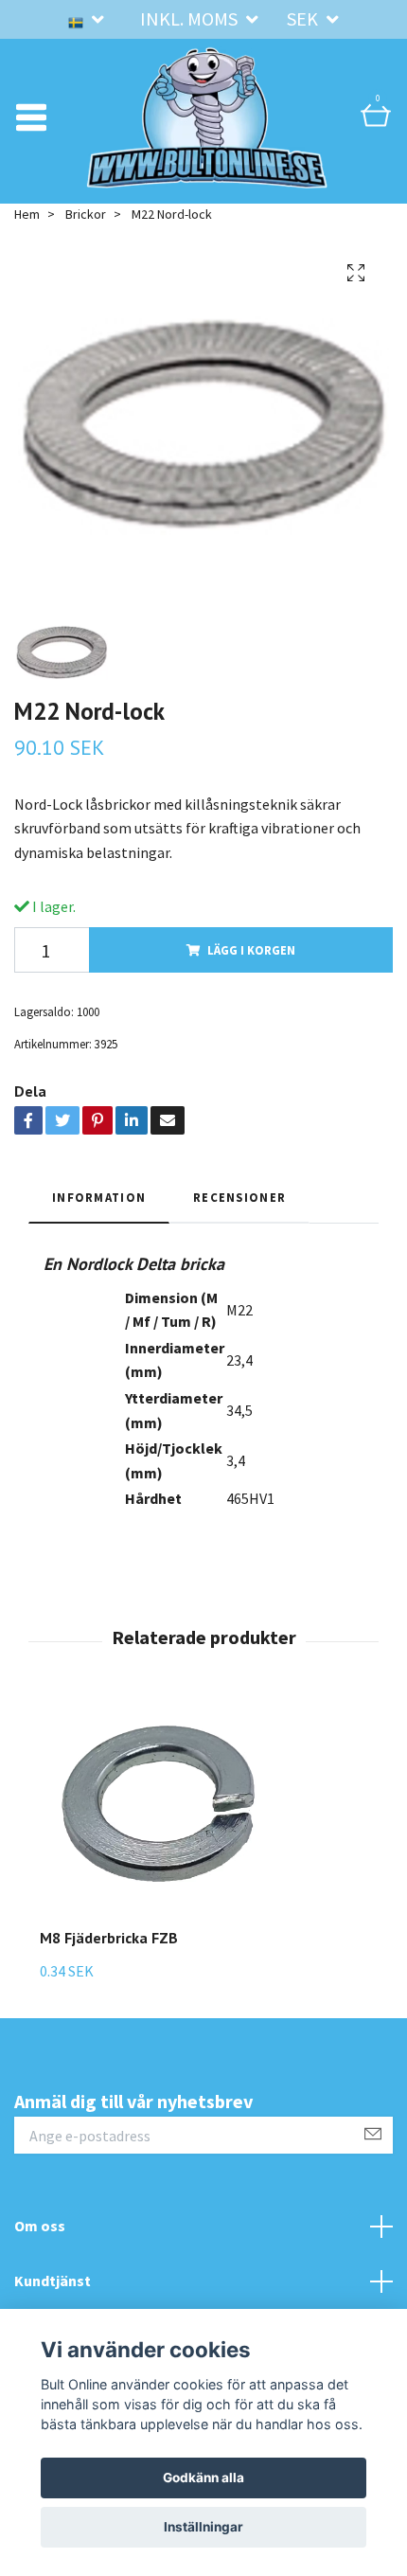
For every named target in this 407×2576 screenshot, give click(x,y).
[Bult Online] (207, 117)
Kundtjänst (53, 2281)
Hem (27, 214)
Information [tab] (99, 1197)
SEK (304, 18)
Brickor (86, 214)
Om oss (40, 2226)
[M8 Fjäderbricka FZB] (158, 1817)
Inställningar (203, 2527)
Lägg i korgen (251, 950)
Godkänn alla (203, 2478)
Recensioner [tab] (239, 1197)
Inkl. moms (191, 18)
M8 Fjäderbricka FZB (109, 1938)
